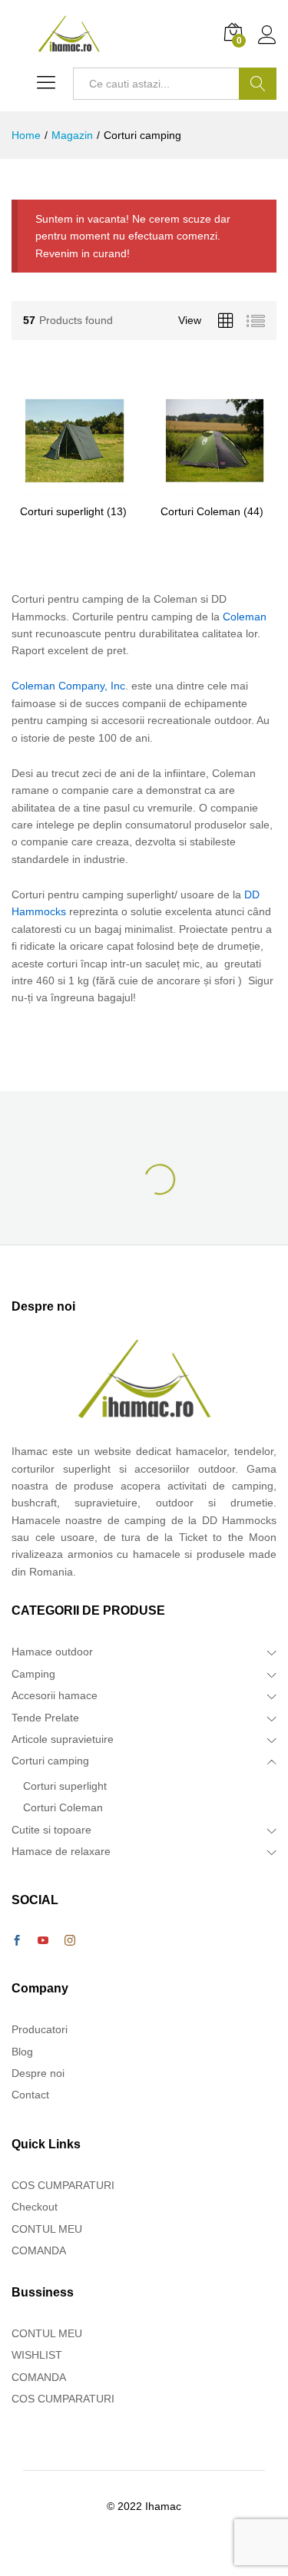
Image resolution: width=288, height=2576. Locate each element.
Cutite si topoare (51, 1830)
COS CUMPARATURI (63, 2185)
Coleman (245, 617)
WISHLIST (37, 2355)
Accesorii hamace (55, 1695)
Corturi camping (50, 1761)
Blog (22, 2052)
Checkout (35, 2207)
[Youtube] (43, 1941)
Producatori (40, 2029)
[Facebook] (17, 1941)
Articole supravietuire (63, 1739)
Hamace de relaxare (61, 1851)
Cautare (258, 84)
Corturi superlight (65, 1786)
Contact (30, 2095)
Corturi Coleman (63, 1807)
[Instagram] (70, 1941)
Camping (33, 1674)
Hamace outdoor (52, 1652)
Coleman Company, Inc (68, 686)
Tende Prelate (45, 1718)
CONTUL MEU (47, 2229)
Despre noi (38, 2073)
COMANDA (39, 2250)
